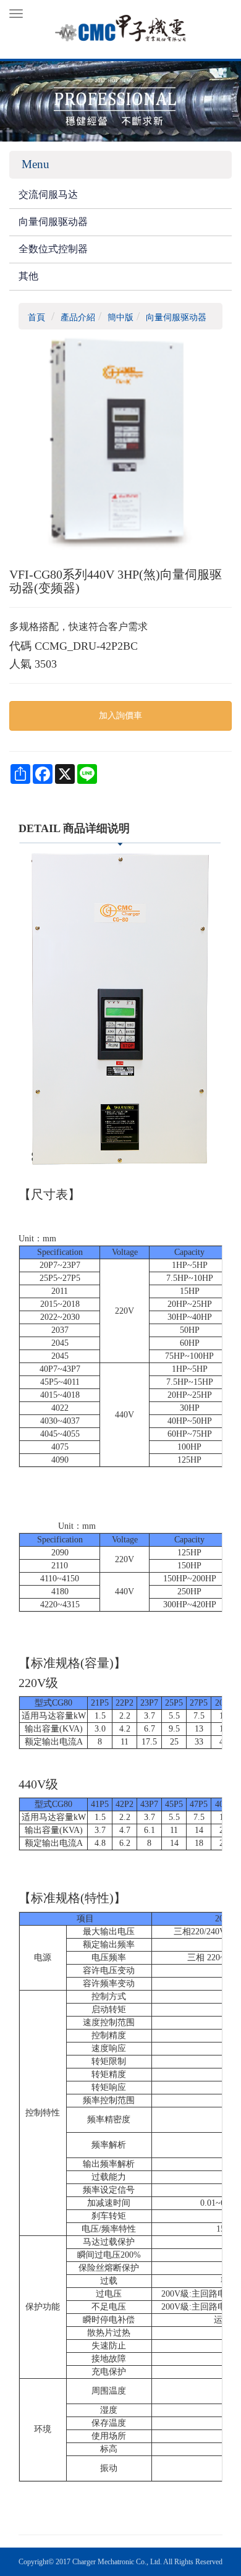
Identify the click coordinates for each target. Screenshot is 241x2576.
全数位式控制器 (53, 249)
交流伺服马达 (48, 194)
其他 (28, 276)
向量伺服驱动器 (53, 222)
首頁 (36, 317)
